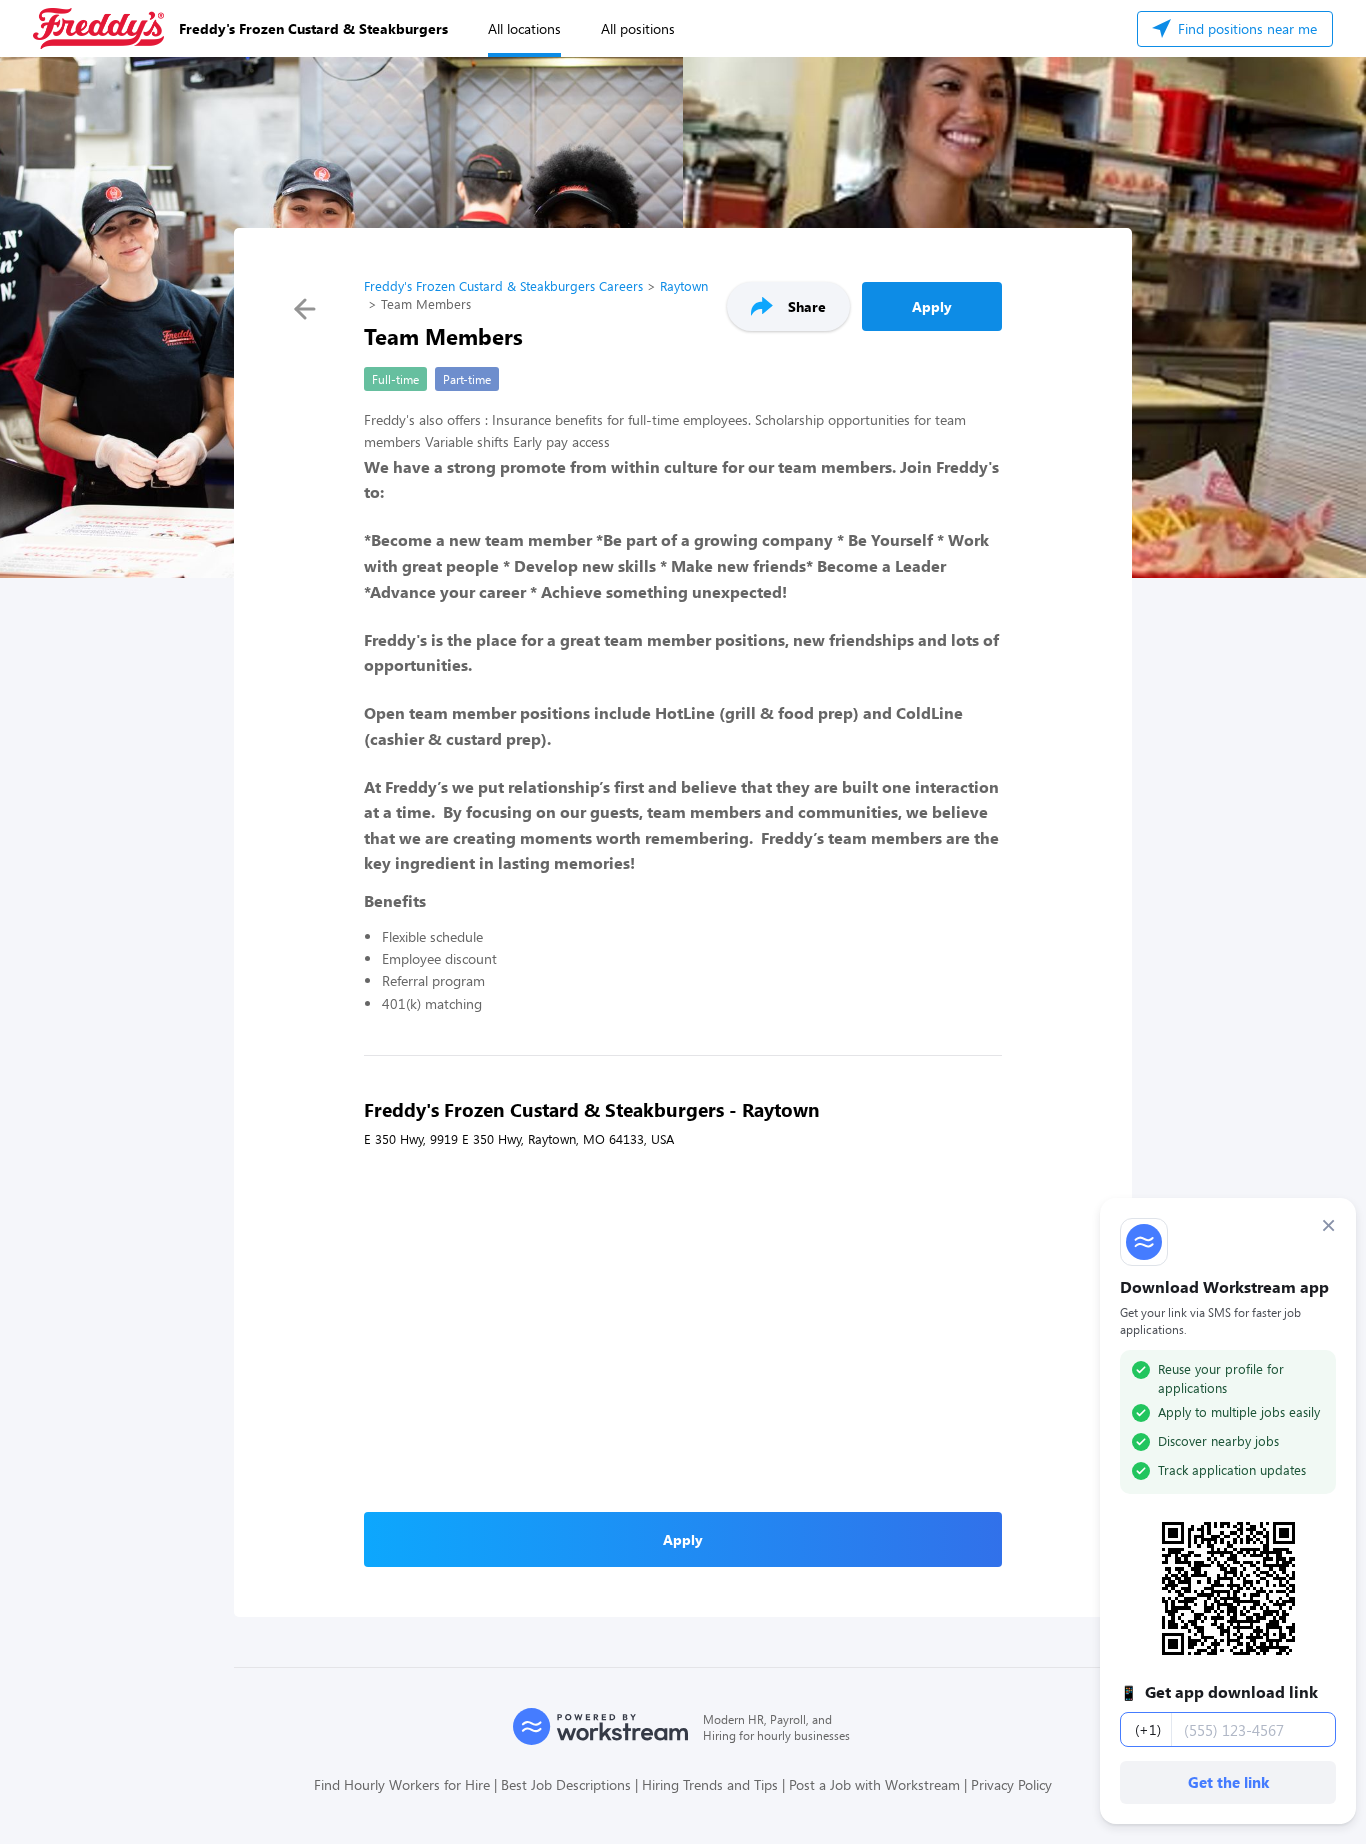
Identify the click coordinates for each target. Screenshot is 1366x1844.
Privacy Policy (1011, 1784)
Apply (932, 306)
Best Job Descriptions (566, 1784)
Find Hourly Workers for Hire (402, 1784)
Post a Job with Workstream (874, 1784)
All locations (524, 28)
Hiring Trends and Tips (710, 1784)
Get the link (1228, 1782)
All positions (638, 28)
